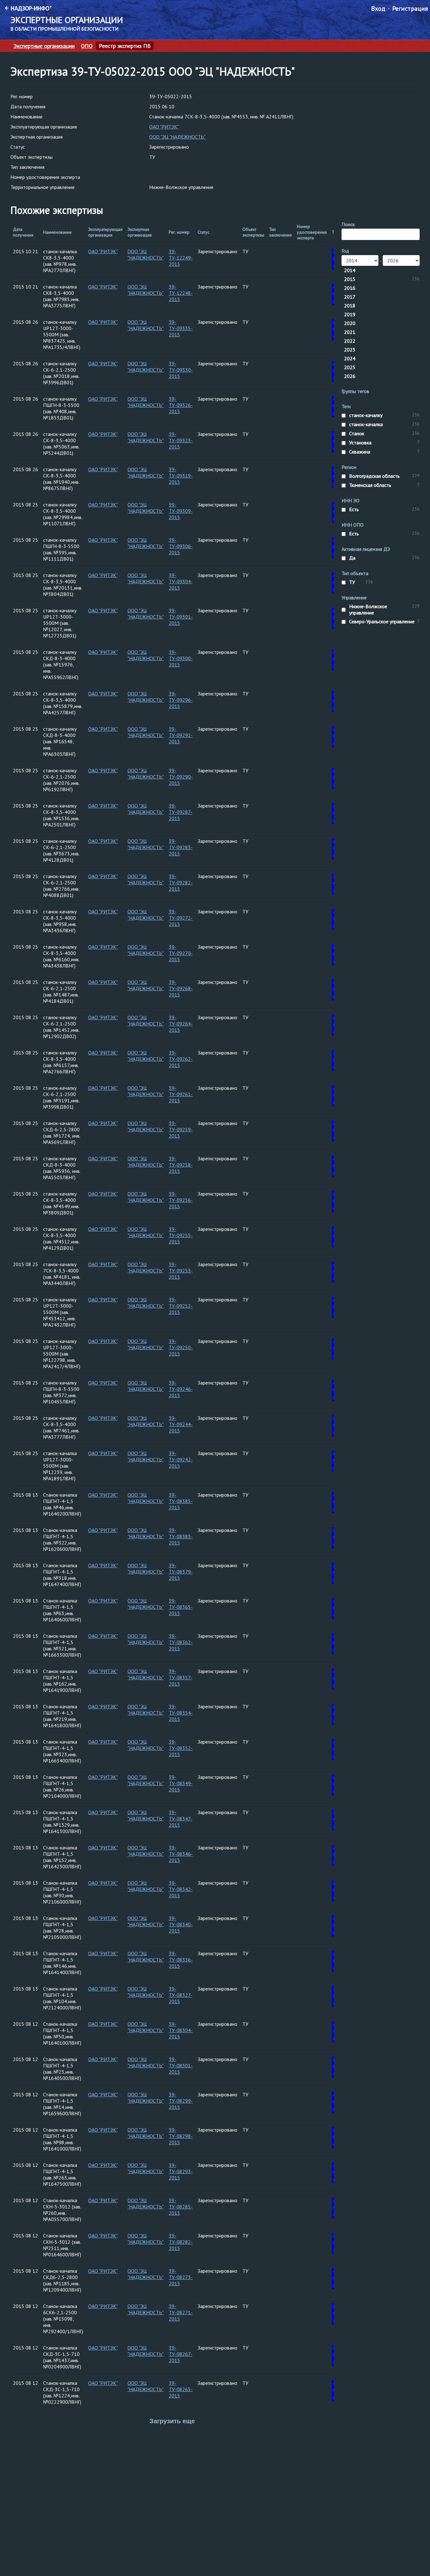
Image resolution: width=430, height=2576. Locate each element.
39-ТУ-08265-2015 (181, 2389)
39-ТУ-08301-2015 (181, 2065)
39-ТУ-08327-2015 (181, 1995)
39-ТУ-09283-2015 (181, 847)
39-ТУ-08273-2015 (181, 2277)
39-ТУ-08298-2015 (181, 2136)
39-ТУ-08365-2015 (181, 1607)
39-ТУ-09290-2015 (181, 777)
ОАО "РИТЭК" (164, 127)
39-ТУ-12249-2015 (181, 258)
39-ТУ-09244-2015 (181, 1424)
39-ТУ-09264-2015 (181, 1024)
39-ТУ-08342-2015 (181, 1889)
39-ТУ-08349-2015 (181, 1783)
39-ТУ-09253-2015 (181, 1271)
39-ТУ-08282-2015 (181, 2242)
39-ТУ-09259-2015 (181, 1129)
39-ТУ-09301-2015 (181, 617)
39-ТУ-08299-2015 (181, 2101)
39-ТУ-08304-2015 (181, 2030)
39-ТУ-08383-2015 (181, 1536)
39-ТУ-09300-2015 (181, 658)
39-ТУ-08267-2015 (181, 2354)
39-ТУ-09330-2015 (181, 370)
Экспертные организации (44, 46)
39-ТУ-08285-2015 (181, 2207)
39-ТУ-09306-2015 (181, 546)
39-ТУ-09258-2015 (181, 1165)
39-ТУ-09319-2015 (181, 476)
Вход (378, 9)
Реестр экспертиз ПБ (125, 46)
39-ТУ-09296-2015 (181, 700)
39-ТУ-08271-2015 (181, 2312)
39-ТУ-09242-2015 (181, 1459)
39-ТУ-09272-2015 (181, 918)
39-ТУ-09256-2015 (181, 1200)
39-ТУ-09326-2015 (181, 405)
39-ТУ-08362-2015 (181, 1642)
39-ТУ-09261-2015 (181, 1094)
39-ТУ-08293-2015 (181, 2171)
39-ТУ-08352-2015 (181, 1748)
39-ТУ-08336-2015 (181, 1960)
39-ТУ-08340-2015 (181, 1924)
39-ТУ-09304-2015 (181, 581)
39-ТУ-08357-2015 (181, 1677)
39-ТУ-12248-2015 (181, 293)
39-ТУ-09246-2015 (181, 1389)
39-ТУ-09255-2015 (181, 1235)
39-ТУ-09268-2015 (181, 988)
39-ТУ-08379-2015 (181, 1572)
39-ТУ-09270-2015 (181, 953)
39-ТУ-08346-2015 (181, 1854)
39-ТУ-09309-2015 (181, 511)
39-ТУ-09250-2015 (181, 1347)
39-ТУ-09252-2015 (181, 1306)
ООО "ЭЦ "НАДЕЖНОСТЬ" (177, 137)
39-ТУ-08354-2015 (181, 1713)
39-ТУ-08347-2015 (181, 1819)
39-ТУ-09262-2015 (181, 1059)
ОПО (87, 46)
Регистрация (410, 9)
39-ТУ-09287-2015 (181, 812)
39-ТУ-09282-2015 (181, 882)
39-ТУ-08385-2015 (181, 1501)
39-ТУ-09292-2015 (181, 735)
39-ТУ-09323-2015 (181, 440)
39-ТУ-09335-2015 (181, 328)
